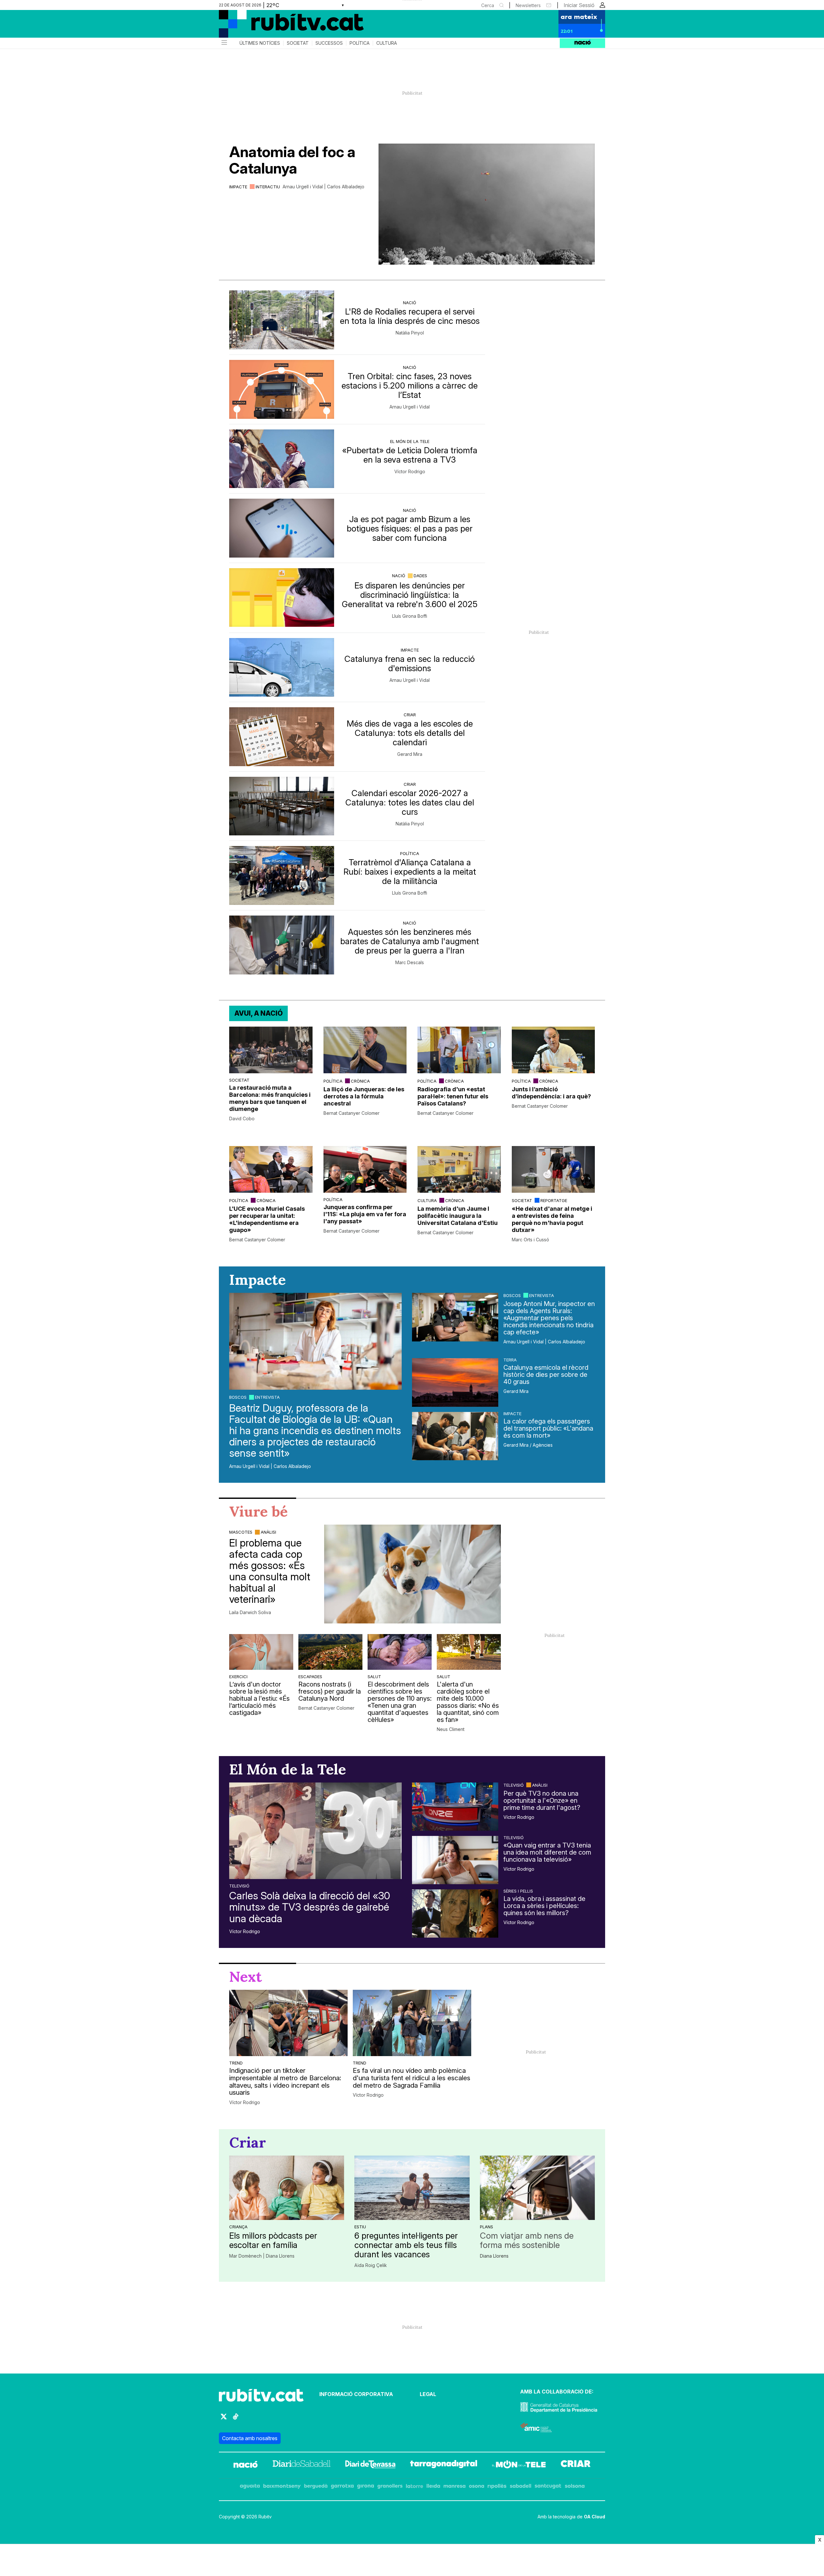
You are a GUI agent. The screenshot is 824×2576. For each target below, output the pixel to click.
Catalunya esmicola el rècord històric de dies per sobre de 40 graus (546, 1375)
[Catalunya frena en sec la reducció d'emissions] (282, 668)
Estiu (360, 2227)
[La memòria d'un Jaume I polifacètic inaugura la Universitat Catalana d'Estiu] (459, 1169)
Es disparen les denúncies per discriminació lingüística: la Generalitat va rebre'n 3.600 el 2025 (410, 595)
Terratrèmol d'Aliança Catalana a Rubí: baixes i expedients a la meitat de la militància (410, 872)
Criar (410, 715)
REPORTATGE (554, 1200)
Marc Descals (410, 963)
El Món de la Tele (410, 441)
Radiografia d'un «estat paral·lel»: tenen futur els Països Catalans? (453, 1096)
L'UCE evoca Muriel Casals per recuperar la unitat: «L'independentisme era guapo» (267, 1219)
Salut (374, 1677)
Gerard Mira (410, 754)
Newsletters (528, 5)
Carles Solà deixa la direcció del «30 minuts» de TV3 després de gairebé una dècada (310, 1907)
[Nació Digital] (282, 26)
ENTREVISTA (267, 1397)
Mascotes (241, 1532)
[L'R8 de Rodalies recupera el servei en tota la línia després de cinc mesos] (282, 320)
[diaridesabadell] (302, 2465)
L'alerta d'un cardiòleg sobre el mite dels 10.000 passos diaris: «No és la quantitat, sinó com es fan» (468, 1702)
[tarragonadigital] (444, 2465)
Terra (510, 1360)
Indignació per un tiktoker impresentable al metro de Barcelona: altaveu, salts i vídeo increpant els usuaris (285, 2082)
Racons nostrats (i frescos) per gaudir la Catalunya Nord (330, 1691)
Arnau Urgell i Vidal (410, 407)
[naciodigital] (246, 2465)
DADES (420, 576)
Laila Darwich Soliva (250, 1612)
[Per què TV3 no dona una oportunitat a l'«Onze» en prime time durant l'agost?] (455, 1807)
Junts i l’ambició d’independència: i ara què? (551, 1093)
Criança (238, 2227)
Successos (329, 43)
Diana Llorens (494, 2256)
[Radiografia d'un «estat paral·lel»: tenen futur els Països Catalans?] (459, 1050)
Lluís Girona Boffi (410, 616)
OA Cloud (595, 2517)
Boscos (238, 1397)
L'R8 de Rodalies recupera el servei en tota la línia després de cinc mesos (410, 316)
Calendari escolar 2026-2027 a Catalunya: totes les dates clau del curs (410, 802)
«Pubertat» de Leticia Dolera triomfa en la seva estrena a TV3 (410, 455)
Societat (298, 43)
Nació (410, 303)
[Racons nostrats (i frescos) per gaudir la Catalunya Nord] (330, 1652)
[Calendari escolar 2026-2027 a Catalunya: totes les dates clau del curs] (282, 806)
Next (246, 1977)
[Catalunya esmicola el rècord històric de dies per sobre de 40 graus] (455, 1382)
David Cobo (242, 1119)
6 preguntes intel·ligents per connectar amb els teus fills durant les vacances (406, 2245)
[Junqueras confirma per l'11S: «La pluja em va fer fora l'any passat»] (365, 1169)
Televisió (239, 1886)
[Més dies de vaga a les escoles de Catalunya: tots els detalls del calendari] (282, 737)
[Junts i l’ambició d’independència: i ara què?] (553, 1050)
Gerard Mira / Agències (528, 1445)
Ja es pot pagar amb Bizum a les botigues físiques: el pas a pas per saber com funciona (410, 528)
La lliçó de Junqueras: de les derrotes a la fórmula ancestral (364, 1096)
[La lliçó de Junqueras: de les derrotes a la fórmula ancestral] (365, 1050)
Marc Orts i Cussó (530, 1240)
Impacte (238, 187)
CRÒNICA (360, 1081)
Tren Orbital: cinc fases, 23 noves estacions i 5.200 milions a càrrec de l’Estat (410, 385)
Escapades (310, 1677)
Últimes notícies (260, 43)
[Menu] (224, 43)
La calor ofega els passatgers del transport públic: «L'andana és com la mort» (548, 1428)
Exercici (238, 1677)
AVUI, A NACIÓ (258, 1013)
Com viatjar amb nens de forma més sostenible (527, 2240)
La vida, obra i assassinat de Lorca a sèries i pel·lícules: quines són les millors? (544, 1906)
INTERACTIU (268, 187)
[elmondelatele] (519, 2465)
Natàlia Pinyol (410, 333)
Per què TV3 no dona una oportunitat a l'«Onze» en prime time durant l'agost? (542, 1800)
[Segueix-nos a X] (224, 2419)
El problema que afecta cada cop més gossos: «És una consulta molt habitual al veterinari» (270, 1571)
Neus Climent (451, 1729)
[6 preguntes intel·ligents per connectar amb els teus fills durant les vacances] (412, 2188)
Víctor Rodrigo (410, 472)
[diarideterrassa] (370, 2465)
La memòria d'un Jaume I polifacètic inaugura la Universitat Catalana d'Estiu (458, 1216)
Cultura (387, 43)
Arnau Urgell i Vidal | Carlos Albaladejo (323, 187)
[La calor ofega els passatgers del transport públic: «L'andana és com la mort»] (455, 1436)
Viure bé (258, 1511)
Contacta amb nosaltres (250, 2438)
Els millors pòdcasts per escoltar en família (273, 2240)
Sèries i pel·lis (518, 1891)
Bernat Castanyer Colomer (351, 1113)
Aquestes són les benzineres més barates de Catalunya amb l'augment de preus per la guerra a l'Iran (410, 941)
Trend (236, 2063)
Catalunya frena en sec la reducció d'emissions (410, 663)
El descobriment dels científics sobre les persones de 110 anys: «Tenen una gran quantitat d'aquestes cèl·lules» (400, 1702)
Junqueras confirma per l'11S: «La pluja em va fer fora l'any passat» (365, 1214)
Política (360, 43)
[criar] (576, 2465)
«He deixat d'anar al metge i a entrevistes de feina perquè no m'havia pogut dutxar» (552, 1219)
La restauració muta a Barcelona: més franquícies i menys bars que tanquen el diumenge (270, 1098)
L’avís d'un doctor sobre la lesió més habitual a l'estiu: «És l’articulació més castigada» (259, 1698)
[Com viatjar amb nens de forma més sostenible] (537, 2188)
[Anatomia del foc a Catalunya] (487, 204)
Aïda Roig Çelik (371, 2265)
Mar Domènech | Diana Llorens (262, 2256)
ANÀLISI (268, 1532)
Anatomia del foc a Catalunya (292, 160)
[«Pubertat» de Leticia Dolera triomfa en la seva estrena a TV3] (282, 459)
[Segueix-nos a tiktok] (236, 2419)
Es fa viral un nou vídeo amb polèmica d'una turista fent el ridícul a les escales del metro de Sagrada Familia (412, 2078)
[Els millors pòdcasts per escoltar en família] (287, 2188)
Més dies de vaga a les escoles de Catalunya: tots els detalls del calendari (410, 733)
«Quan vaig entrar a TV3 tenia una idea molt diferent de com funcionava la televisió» (547, 1852)
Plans (487, 2227)
